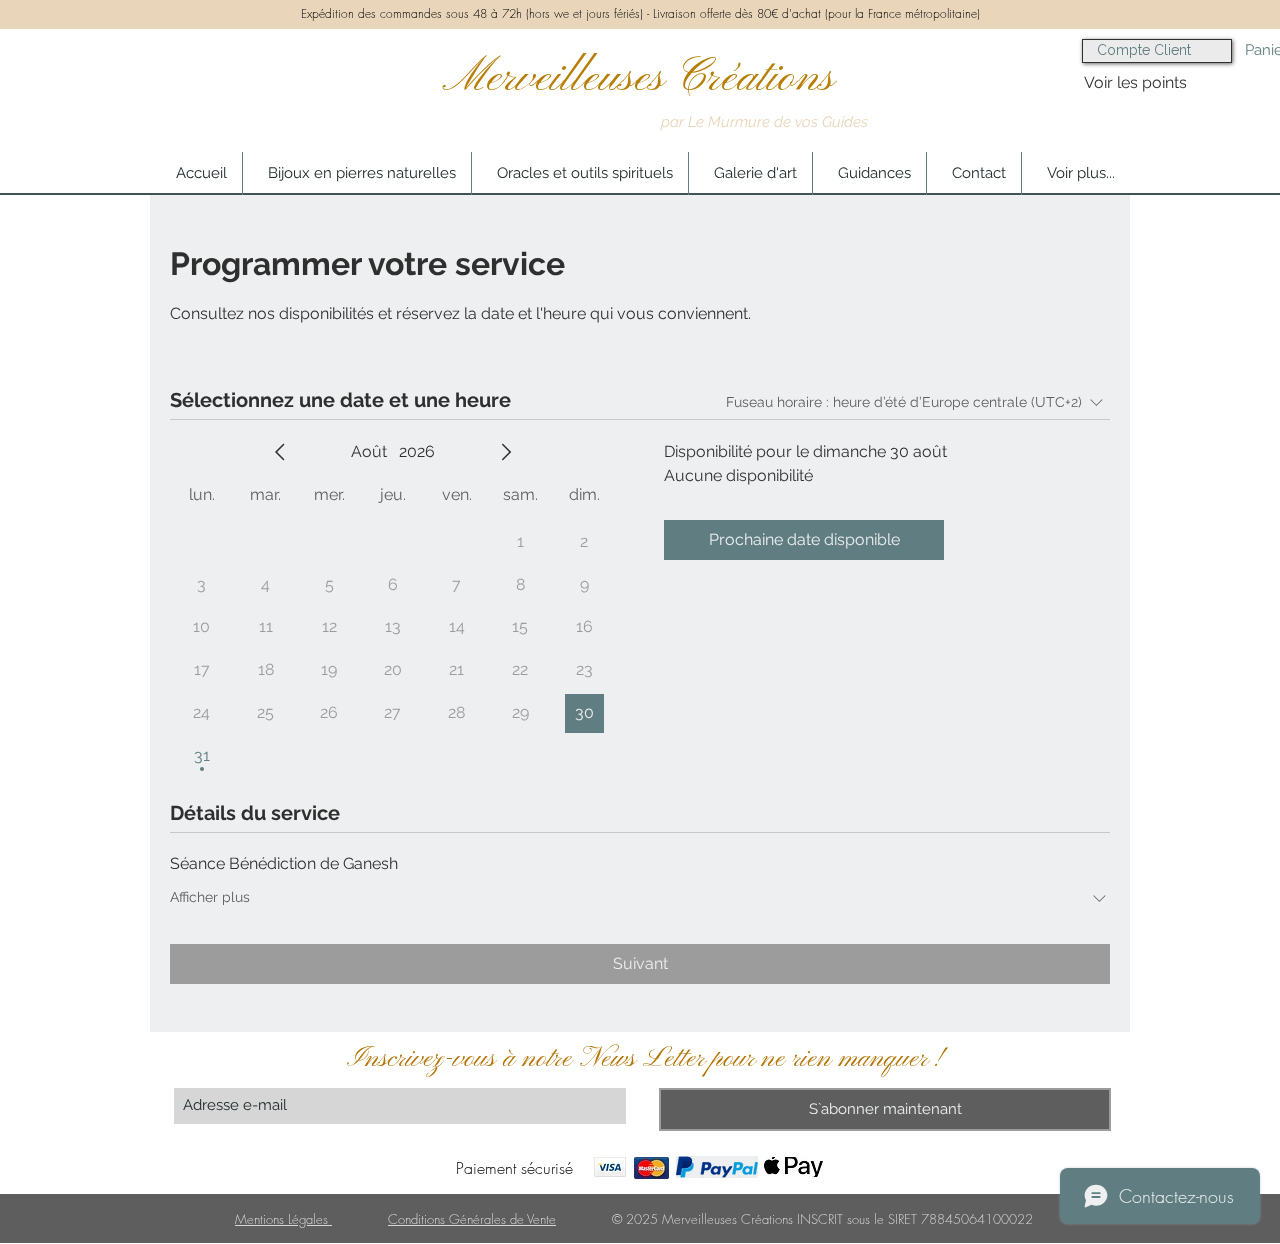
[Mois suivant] (506, 452)
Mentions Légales (283, 1219)
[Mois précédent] (280, 452)
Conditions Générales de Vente (472, 1219)
